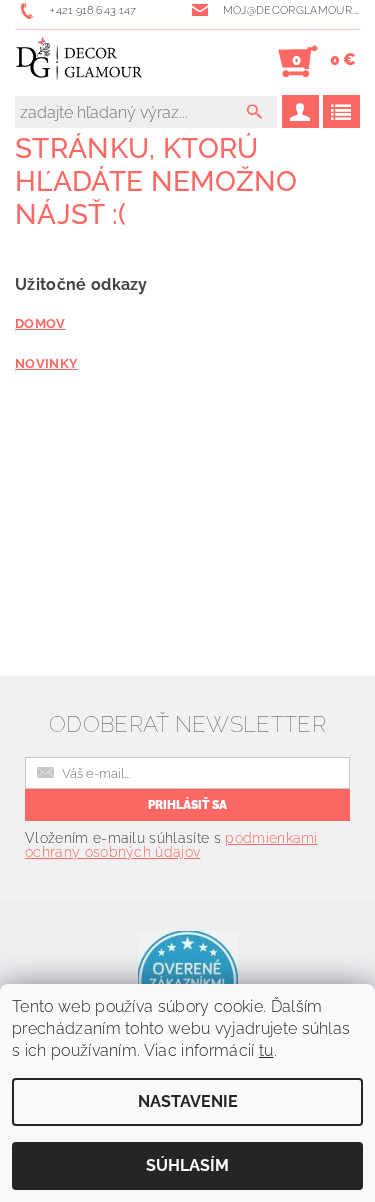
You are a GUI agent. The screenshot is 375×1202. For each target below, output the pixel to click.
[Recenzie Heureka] (188, 979)
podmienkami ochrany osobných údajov (171, 845)
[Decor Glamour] (79, 62)
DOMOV (40, 323)
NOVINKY (46, 363)
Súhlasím (187, 1165)
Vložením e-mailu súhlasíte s (171, 845)
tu (266, 1050)
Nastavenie (188, 1101)
